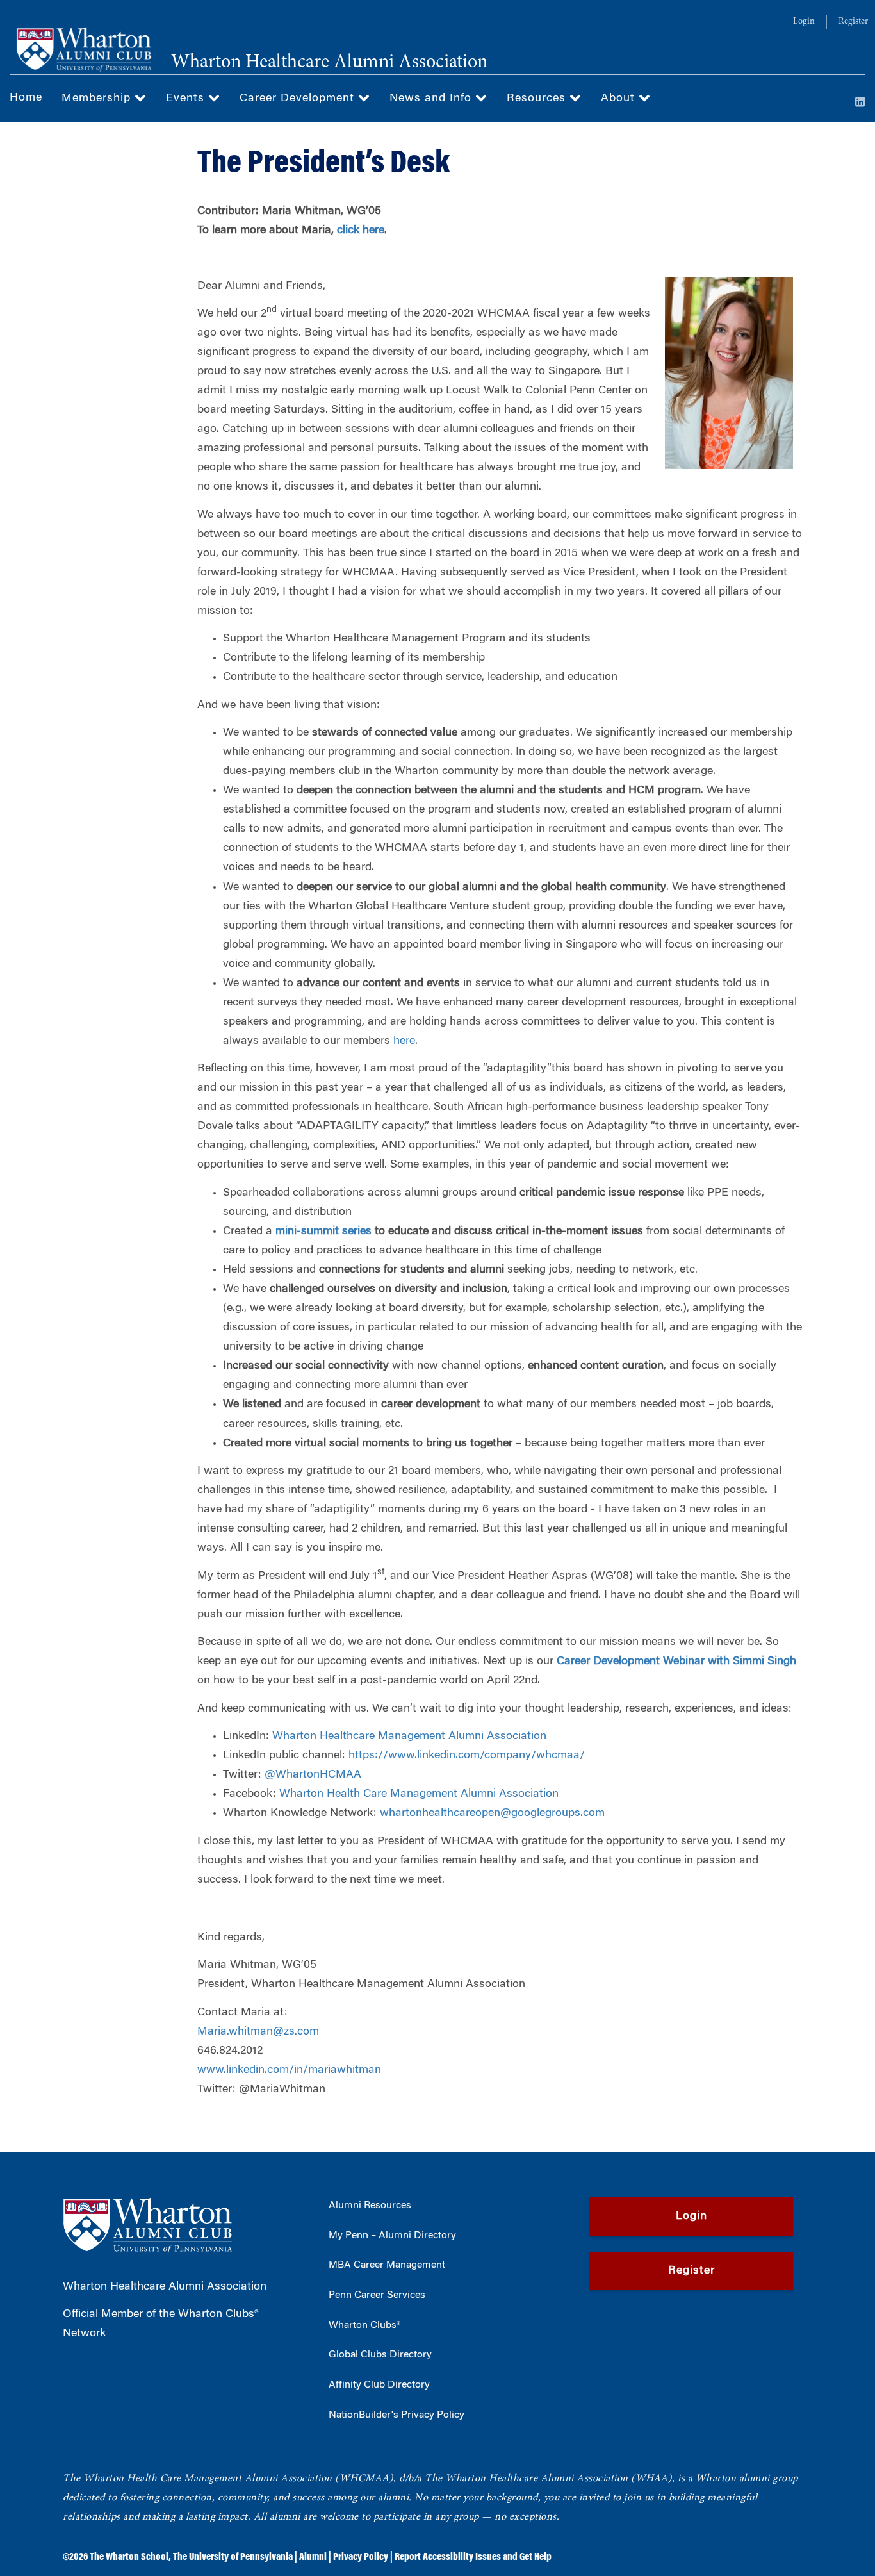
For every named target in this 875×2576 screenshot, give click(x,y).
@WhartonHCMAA (313, 1775)
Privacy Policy (361, 2557)
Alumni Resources (370, 2206)
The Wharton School (129, 2557)
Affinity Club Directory (379, 2385)
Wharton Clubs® (364, 2325)
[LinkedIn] (860, 103)
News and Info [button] (432, 99)
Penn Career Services (377, 2295)
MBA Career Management (387, 2265)
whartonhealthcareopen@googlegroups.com (492, 1813)
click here (361, 231)
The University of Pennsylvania (233, 2557)
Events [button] (187, 99)
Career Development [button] (299, 99)
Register (853, 22)
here (404, 1041)
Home (26, 98)
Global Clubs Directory (380, 2355)
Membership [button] (98, 99)
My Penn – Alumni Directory (392, 2236)
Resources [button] (538, 99)
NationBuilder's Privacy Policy (397, 2415)
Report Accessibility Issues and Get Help (473, 2557)
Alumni (313, 2557)
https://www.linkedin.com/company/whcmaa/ (467, 1756)
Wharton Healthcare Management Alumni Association (409, 1737)
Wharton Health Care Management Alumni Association (419, 1794)
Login (804, 22)
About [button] (620, 99)
